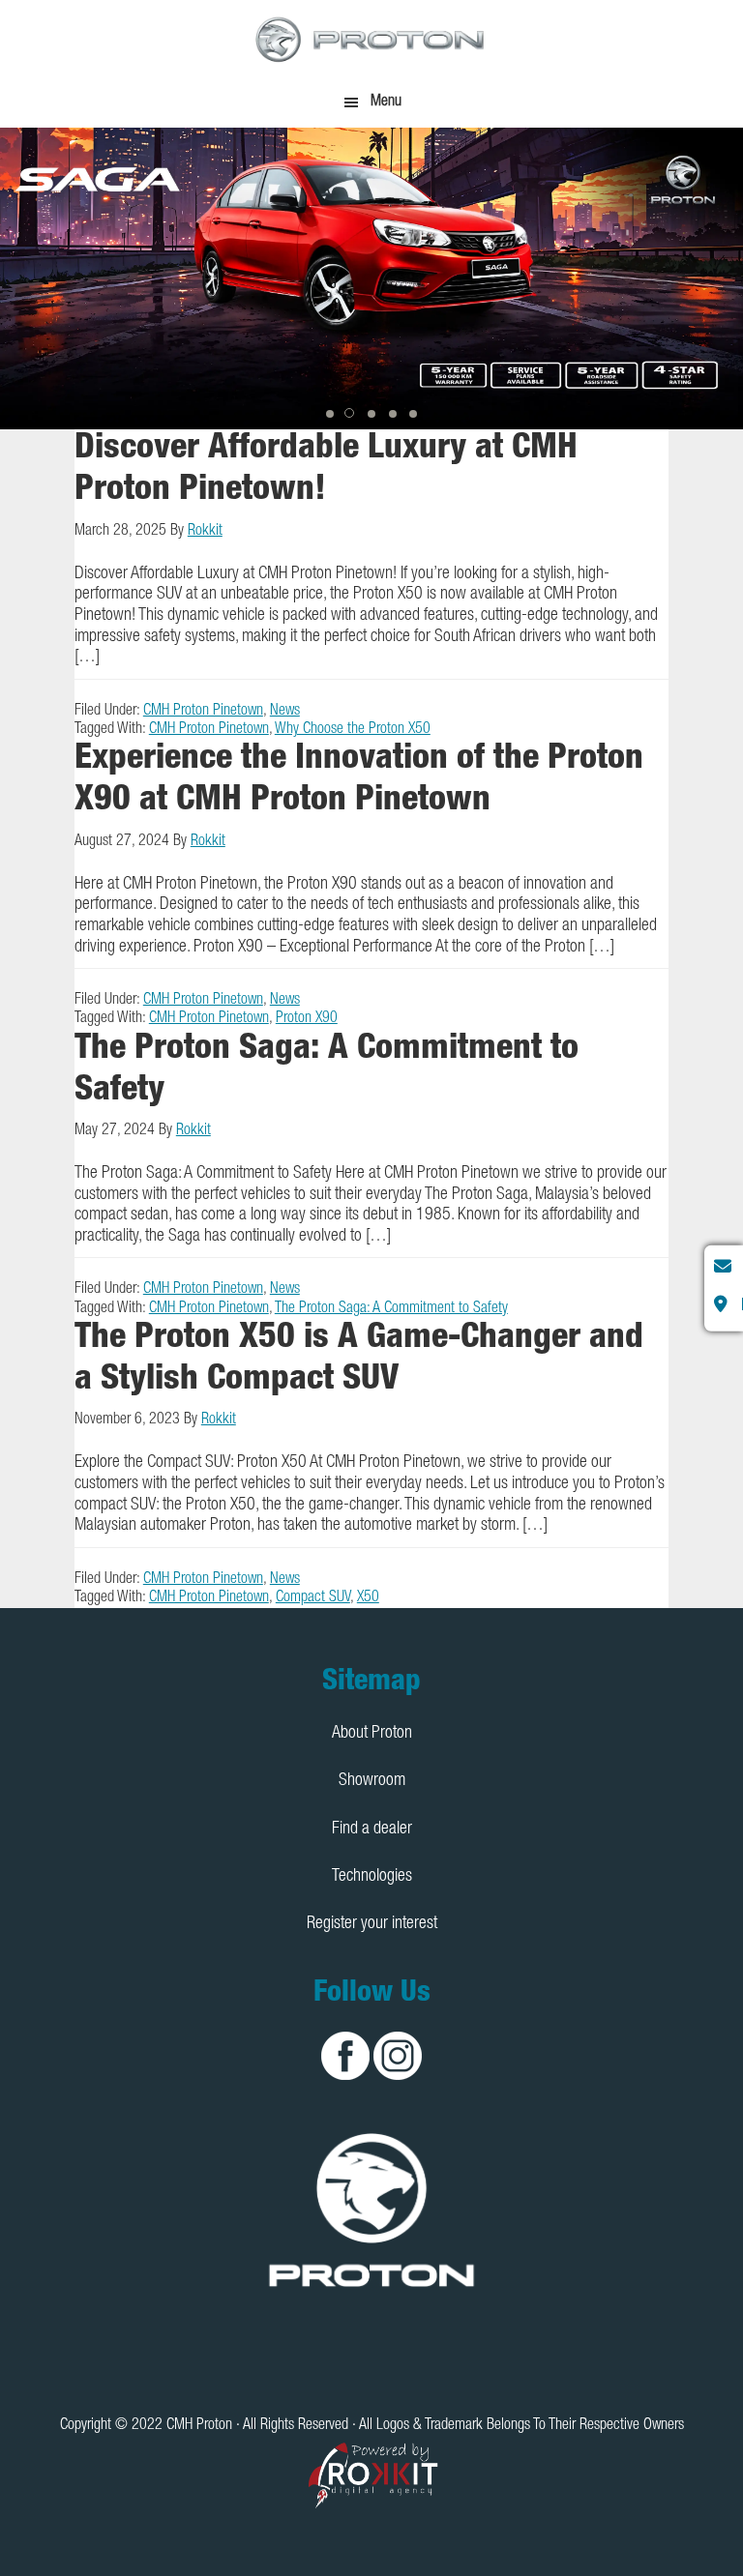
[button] (330, 414)
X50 (368, 1598)
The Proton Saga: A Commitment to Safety (391, 1309)
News (285, 712)
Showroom (372, 1781)
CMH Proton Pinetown (203, 712)
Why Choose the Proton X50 (353, 730)
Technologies (372, 1877)
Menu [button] (386, 102)
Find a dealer (372, 1830)
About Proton (372, 1734)
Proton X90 (307, 1019)
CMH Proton (371, 39)
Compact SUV (313, 1598)
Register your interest (372, 1924)
